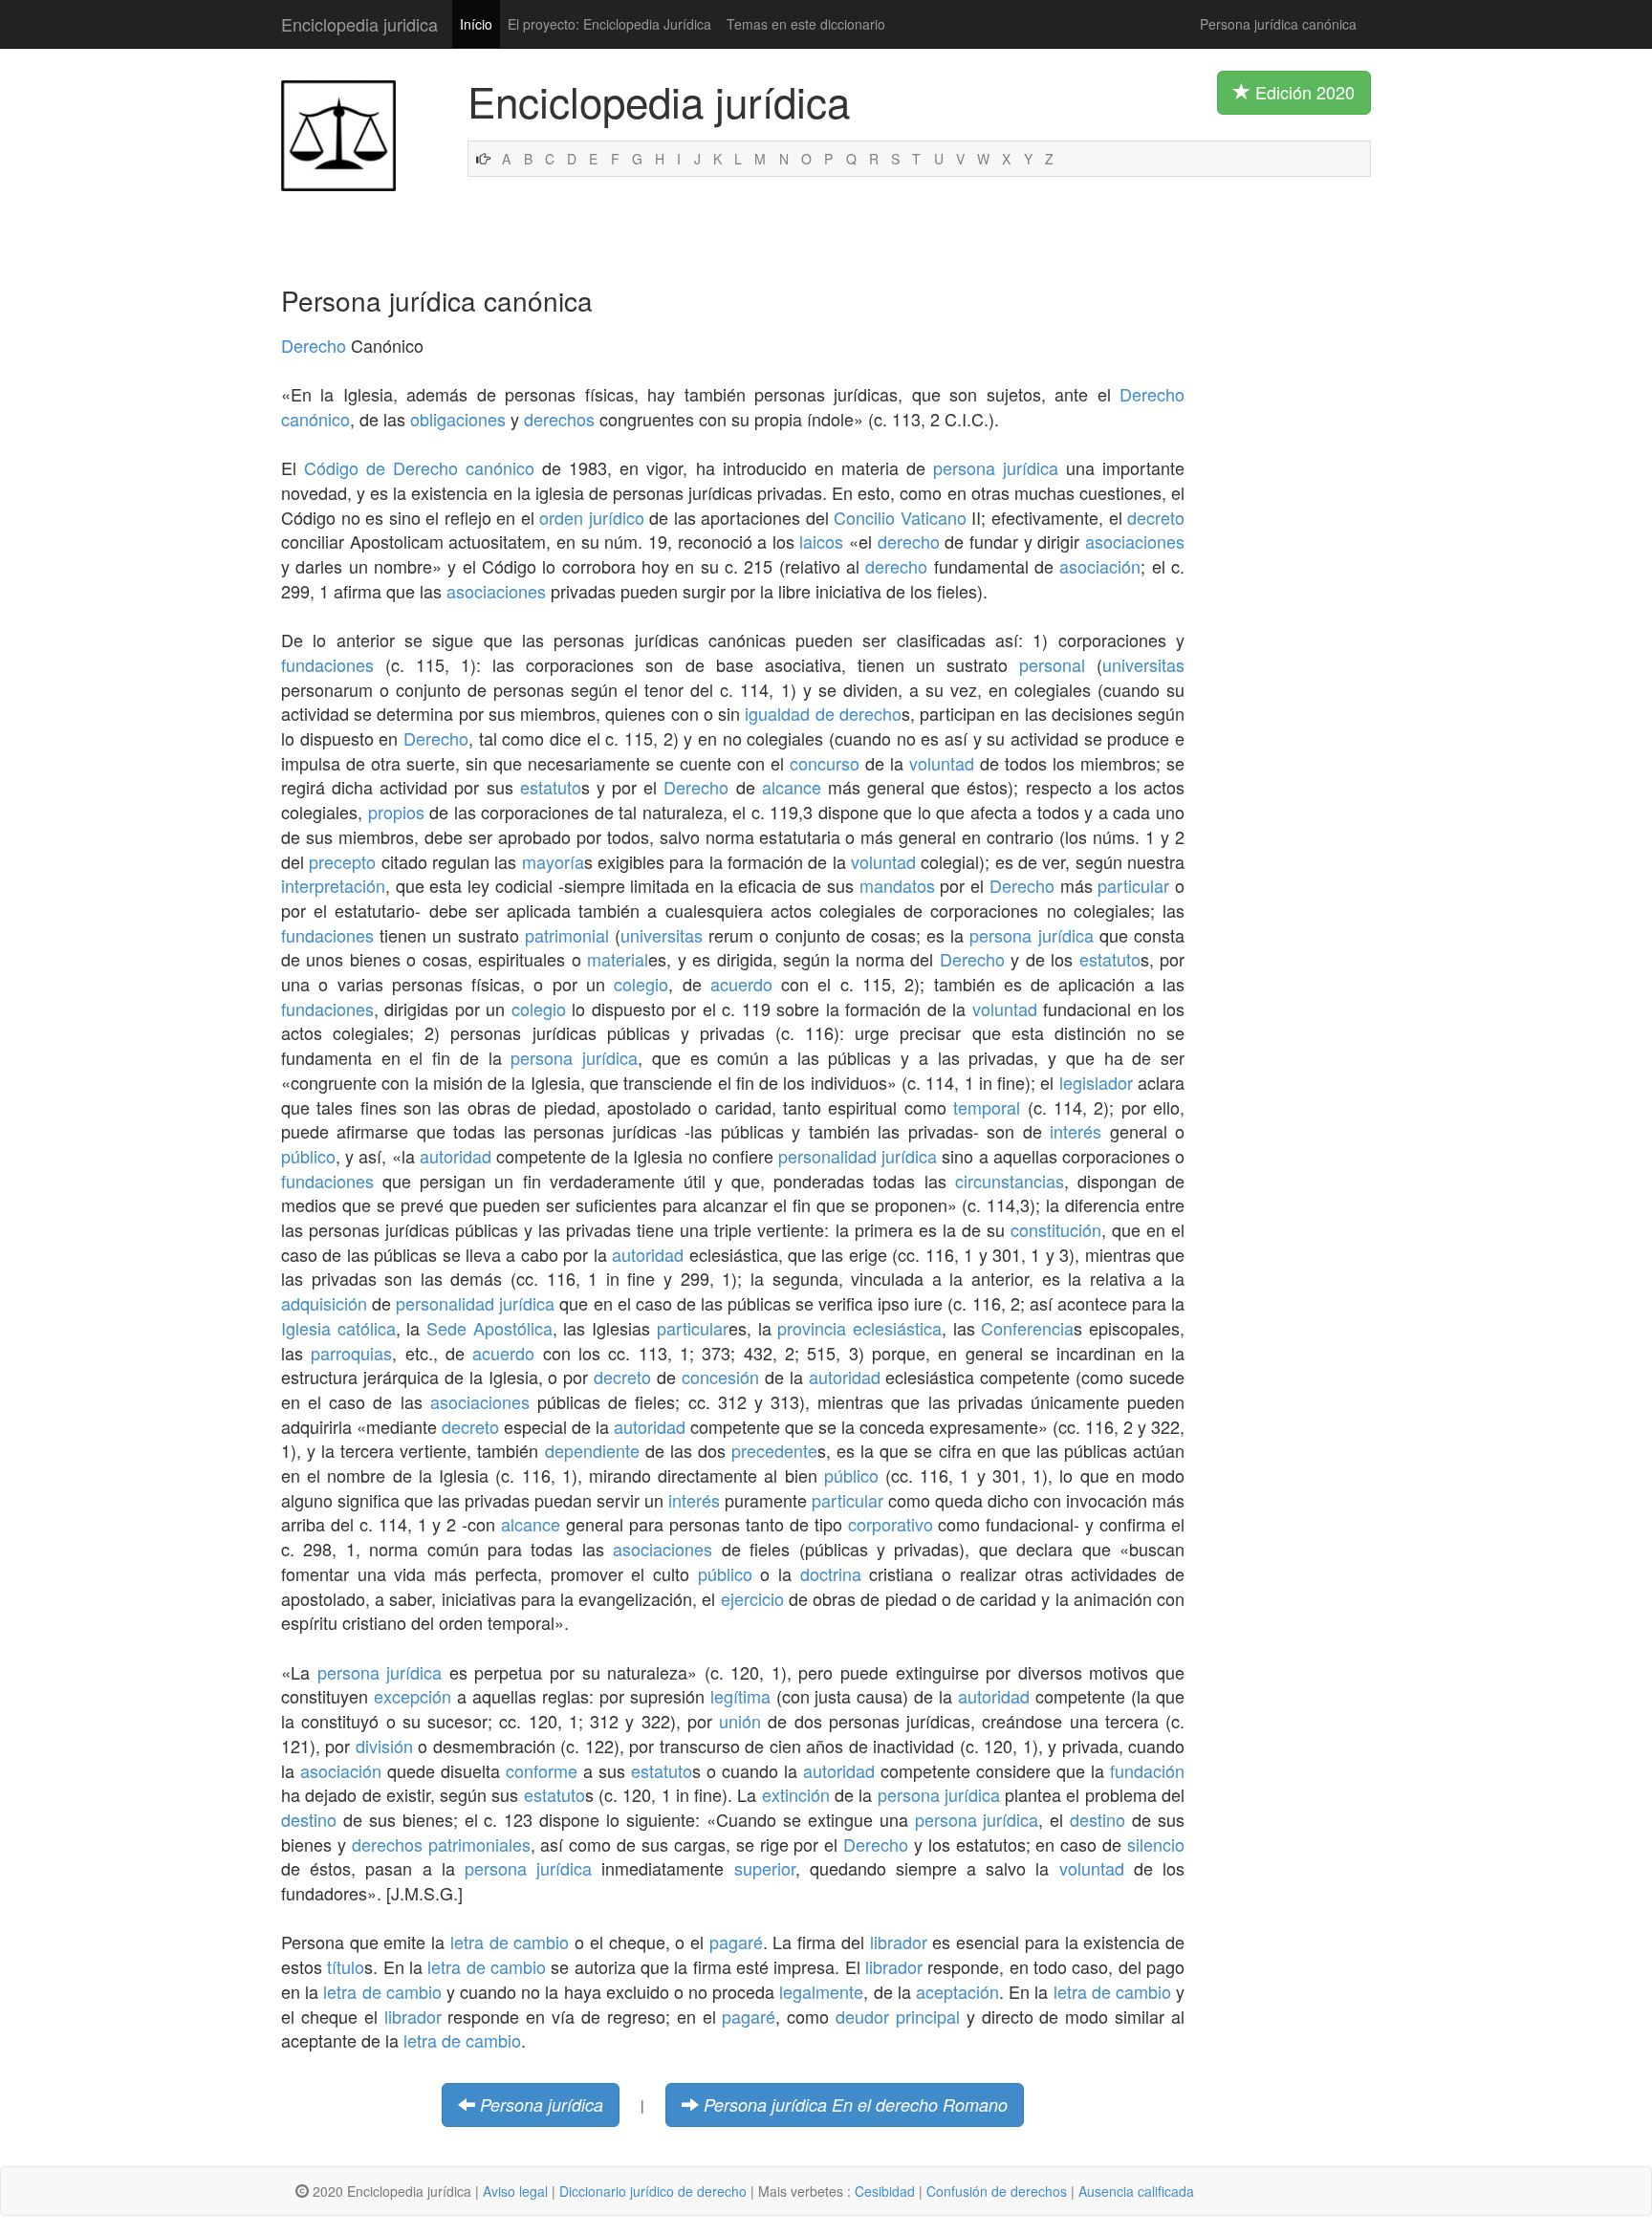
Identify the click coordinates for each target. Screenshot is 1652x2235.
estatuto (551, 787)
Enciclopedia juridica (359, 24)
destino (309, 1819)
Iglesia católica (338, 1328)
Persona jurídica (542, 2105)
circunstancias (1010, 1181)
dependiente (592, 1450)
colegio (641, 984)
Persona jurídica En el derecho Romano (856, 2105)
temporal (987, 1107)
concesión (720, 1377)
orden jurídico (592, 517)
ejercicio (752, 1598)
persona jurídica (996, 467)
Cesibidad (885, 2191)
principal (928, 2016)
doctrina (831, 1573)
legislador (1096, 1082)
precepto (342, 861)
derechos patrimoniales (441, 1844)
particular (1133, 885)
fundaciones (327, 664)
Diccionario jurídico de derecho (653, 2191)
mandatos (897, 885)
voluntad (942, 763)
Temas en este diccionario (806, 24)
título (346, 1966)
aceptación (957, 1991)
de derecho (859, 713)
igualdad (777, 713)
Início (476, 24)
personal (1052, 664)
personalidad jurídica (858, 1156)
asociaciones (1135, 541)
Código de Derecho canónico (419, 467)
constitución (1056, 1229)
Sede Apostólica (489, 1328)
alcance (792, 787)
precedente (774, 1450)
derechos (559, 419)
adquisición (324, 1303)
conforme (542, 1770)
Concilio (864, 517)
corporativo (891, 1524)
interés (1076, 1131)
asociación (1100, 566)
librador (899, 1942)
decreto (1156, 517)
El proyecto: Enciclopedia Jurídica (609, 24)
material (618, 959)
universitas (1143, 664)
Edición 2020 (1303, 92)
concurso (825, 763)
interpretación (333, 885)
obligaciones (458, 419)
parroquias (351, 1353)
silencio (1156, 1844)
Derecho (314, 345)
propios (396, 812)
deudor (862, 2016)
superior (765, 1868)
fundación (1147, 1770)
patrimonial (567, 935)
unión (740, 1721)
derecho (909, 541)
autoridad (456, 1156)
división (384, 1746)
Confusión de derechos (997, 2191)
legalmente (821, 1991)
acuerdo (741, 984)
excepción (413, 1696)
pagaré (736, 1942)
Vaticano (934, 517)
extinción (796, 1794)
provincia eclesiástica (859, 1328)
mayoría (553, 861)
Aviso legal (515, 2191)
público (308, 1156)
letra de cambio (510, 1942)
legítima (740, 1696)
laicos (821, 541)
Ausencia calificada (1136, 2191)
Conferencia (1027, 1328)
